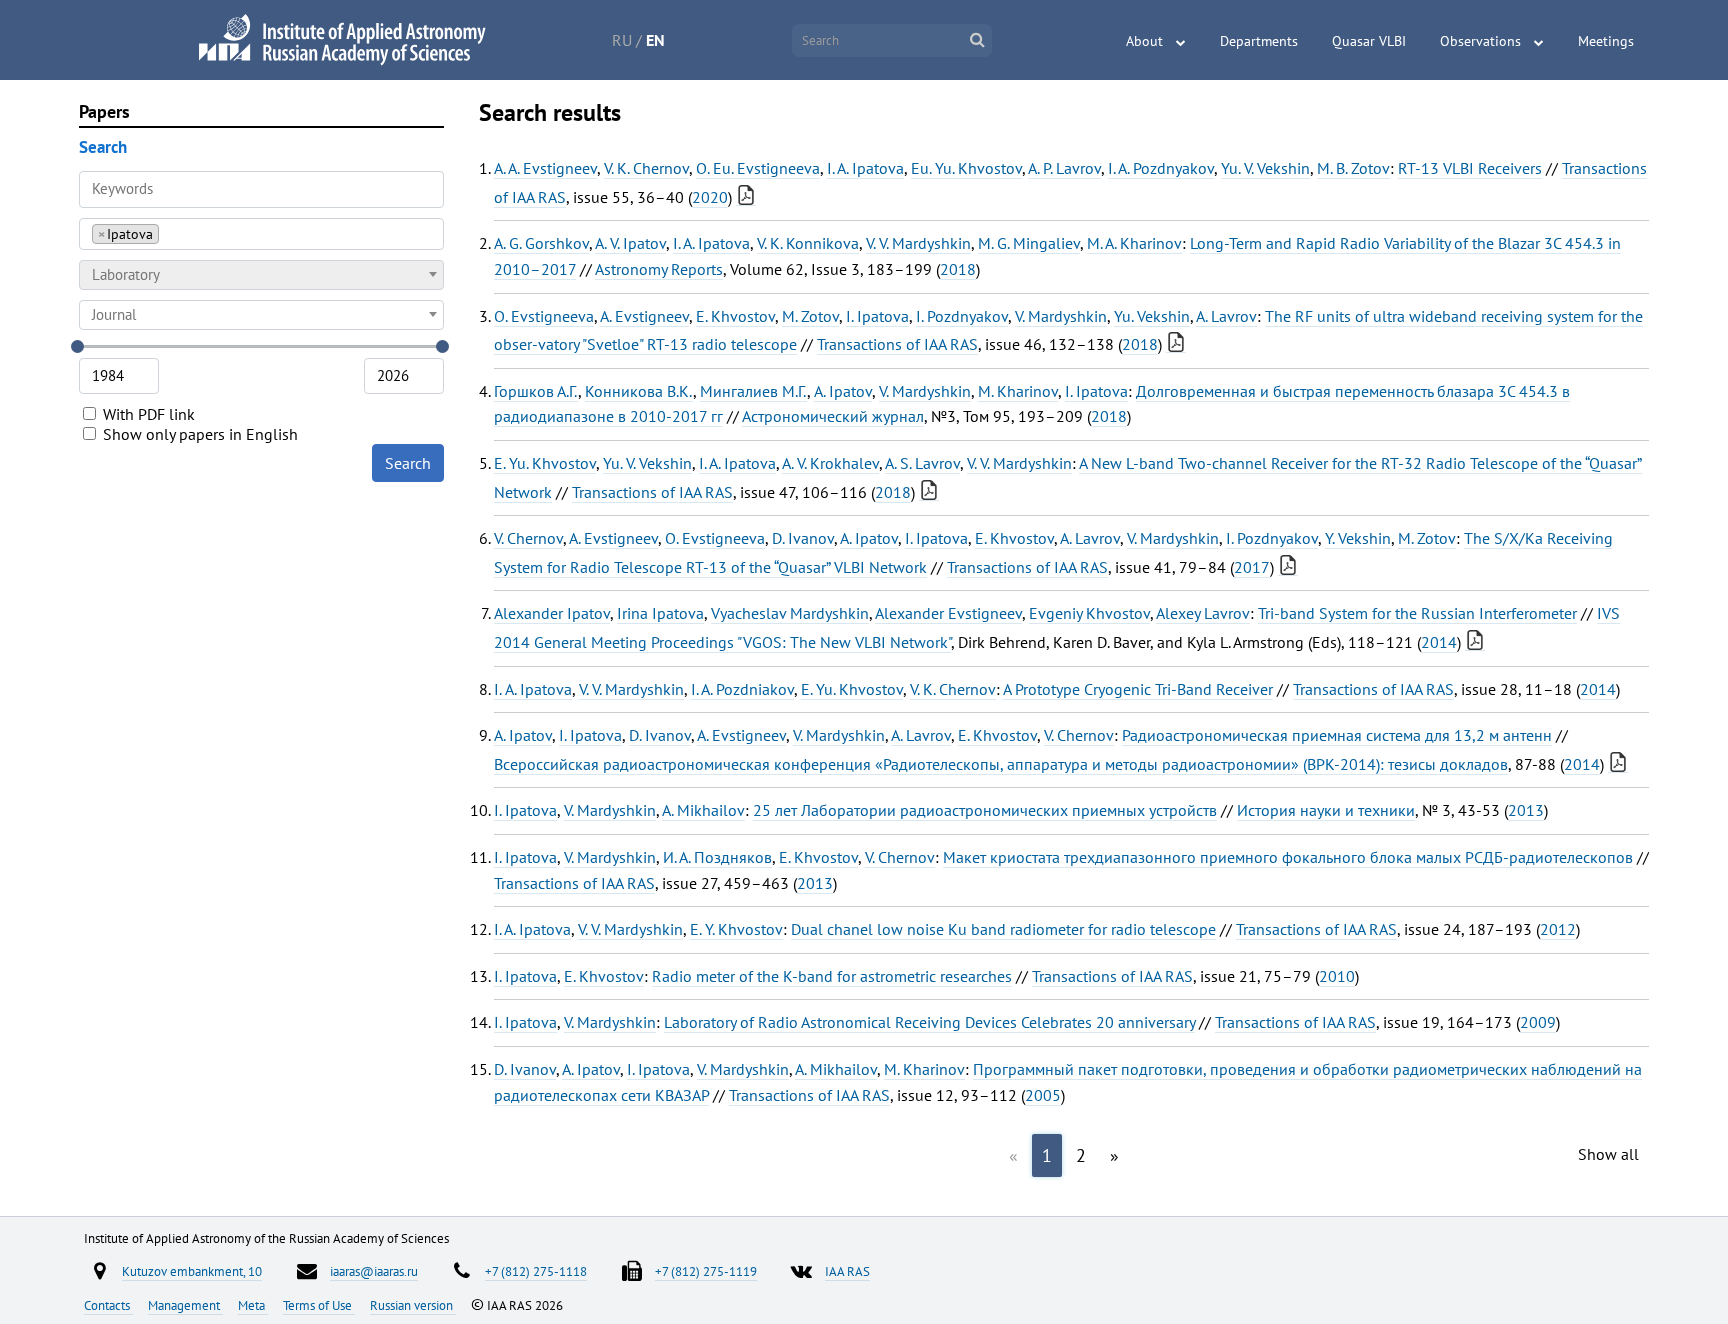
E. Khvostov (735, 316)
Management (185, 1305)
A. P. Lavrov (1064, 168)
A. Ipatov (843, 391)
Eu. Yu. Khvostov (966, 168)
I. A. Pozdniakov (742, 689)
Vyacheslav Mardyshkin (790, 613)
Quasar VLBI (1369, 41)
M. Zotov (810, 316)
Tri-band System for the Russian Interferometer (1417, 613)
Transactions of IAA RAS (897, 344)
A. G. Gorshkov (541, 243)
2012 (1558, 929)
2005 (1043, 1095)
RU (622, 40)
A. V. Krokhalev (830, 463)
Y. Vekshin (1358, 538)
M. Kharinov (1018, 391)
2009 (1538, 1022)
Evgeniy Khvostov (1089, 613)
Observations (1480, 41)
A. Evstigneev (644, 316)
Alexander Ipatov (552, 613)
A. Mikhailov (703, 810)
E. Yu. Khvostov (545, 463)
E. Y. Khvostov (736, 929)
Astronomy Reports (659, 269)
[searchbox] (169, 233)
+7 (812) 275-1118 (536, 1271)
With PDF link (147, 414)
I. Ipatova (877, 316)
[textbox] (261, 275)
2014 (1439, 642)
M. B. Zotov (1353, 168)
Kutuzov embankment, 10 (192, 1271)
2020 (710, 197)
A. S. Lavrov (922, 463)
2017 (1252, 567)
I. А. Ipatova (533, 689)
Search (408, 463)
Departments (1259, 41)
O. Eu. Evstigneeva (758, 168)
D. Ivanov (803, 538)
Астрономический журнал (833, 416)
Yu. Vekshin (1152, 316)
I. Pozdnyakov (962, 316)
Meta (253, 1305)
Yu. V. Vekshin (1265, 168)
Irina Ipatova (660, 613)
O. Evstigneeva (544, 316)
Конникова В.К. (639, 391)
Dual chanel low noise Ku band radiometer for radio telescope (1003, 929)
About (1144, 41)
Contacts (108, 1305)
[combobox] (261, 234)
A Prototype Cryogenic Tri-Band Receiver (1138, 689)
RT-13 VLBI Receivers (1470, 168)
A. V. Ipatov (630, 243)
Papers (104, 111)
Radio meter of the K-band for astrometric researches (832, 976)
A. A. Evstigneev (545, 168)
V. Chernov (528, 538)
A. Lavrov (1226, 316)
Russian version (413, 1305)
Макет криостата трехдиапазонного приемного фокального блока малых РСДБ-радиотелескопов (1288, 857)
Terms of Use (319, 1305)
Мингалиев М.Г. (753, 391)
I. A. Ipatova (865, 168)
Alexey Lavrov (1203, 613)
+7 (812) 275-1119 (706, 1271)
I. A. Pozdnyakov (1161, 168)
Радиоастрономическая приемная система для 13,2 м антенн (1337, 735)
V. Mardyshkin (1061, 316)
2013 (1526, 810)
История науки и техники (1326, 810)
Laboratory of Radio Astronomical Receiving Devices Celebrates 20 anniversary (929, 1022)
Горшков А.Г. (536, 391)
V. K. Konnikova (808, 243)
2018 (958, 269)
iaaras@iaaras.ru (374, 1271)
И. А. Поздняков (717, 857)
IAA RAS (847, 1271)
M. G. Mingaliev (1029, 243)
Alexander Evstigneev (948, 613)
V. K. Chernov (646, 168)
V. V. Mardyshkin (918, 243)
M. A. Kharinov (1134, 243)
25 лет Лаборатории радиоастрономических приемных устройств (985, 810)
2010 (1337, 976)
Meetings (1606, 41)
